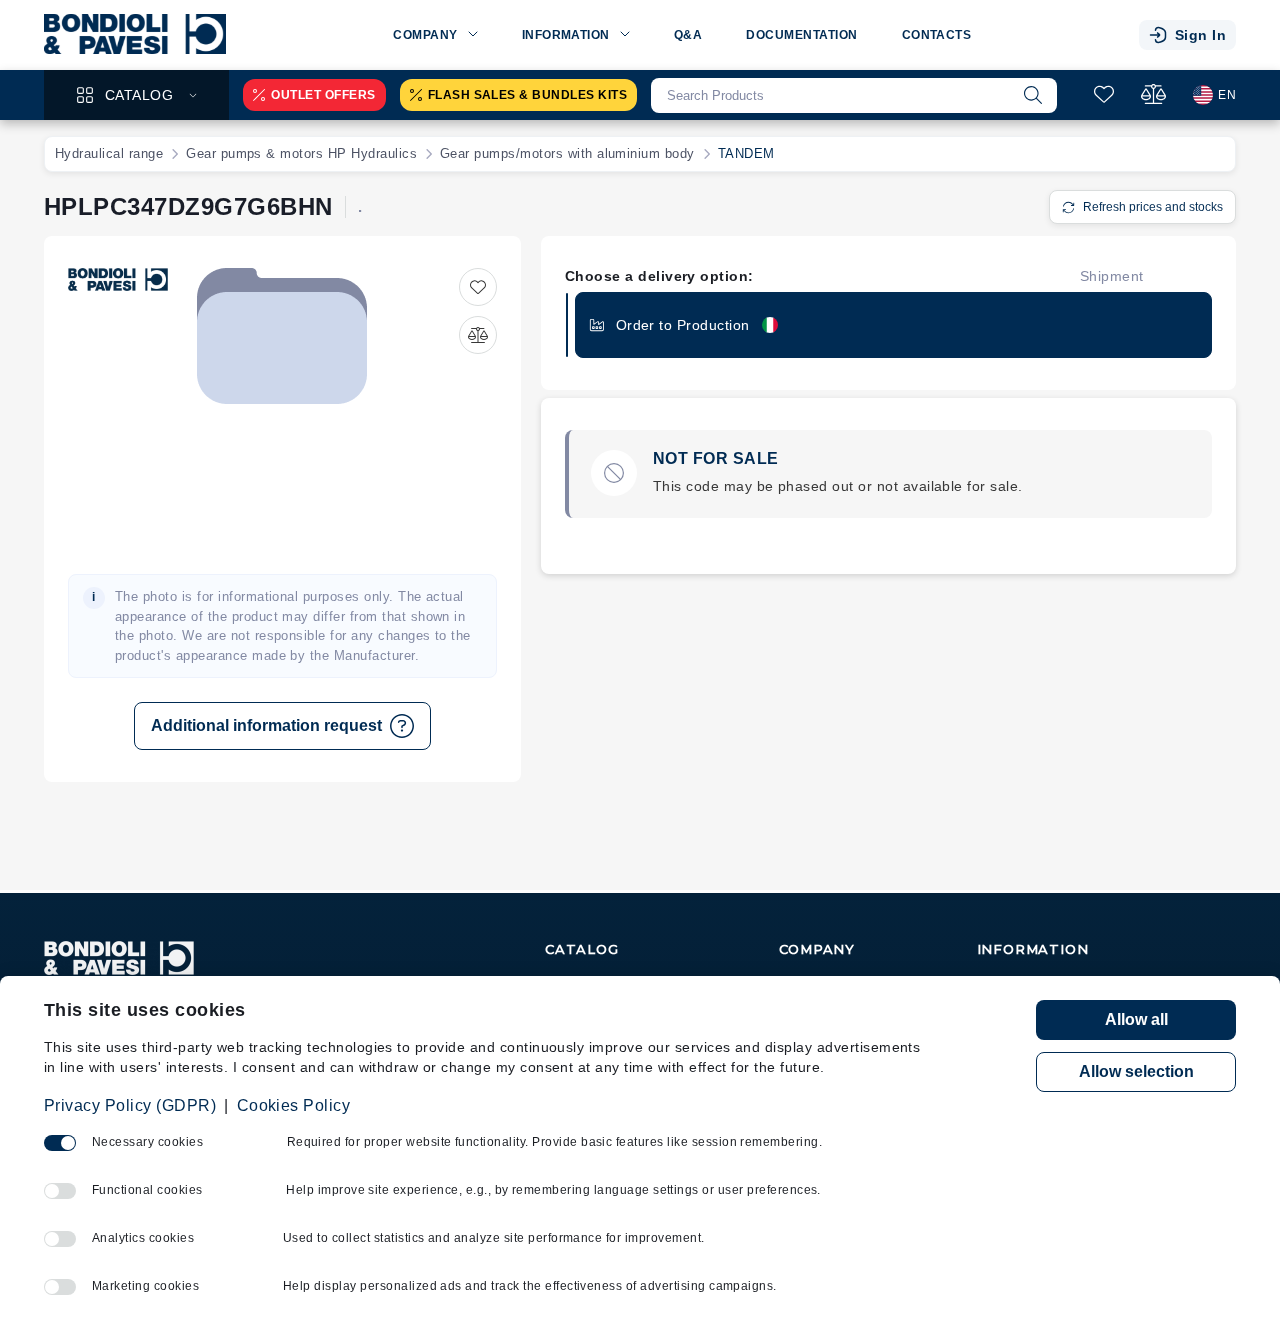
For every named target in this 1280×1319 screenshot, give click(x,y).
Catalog (139, 95)
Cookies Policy (294, 1105)
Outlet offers (323, 95)
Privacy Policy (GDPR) (130, 1105)
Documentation (801, 35)
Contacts (937, 35)
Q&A (688, 35)
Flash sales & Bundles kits (527, 95)
